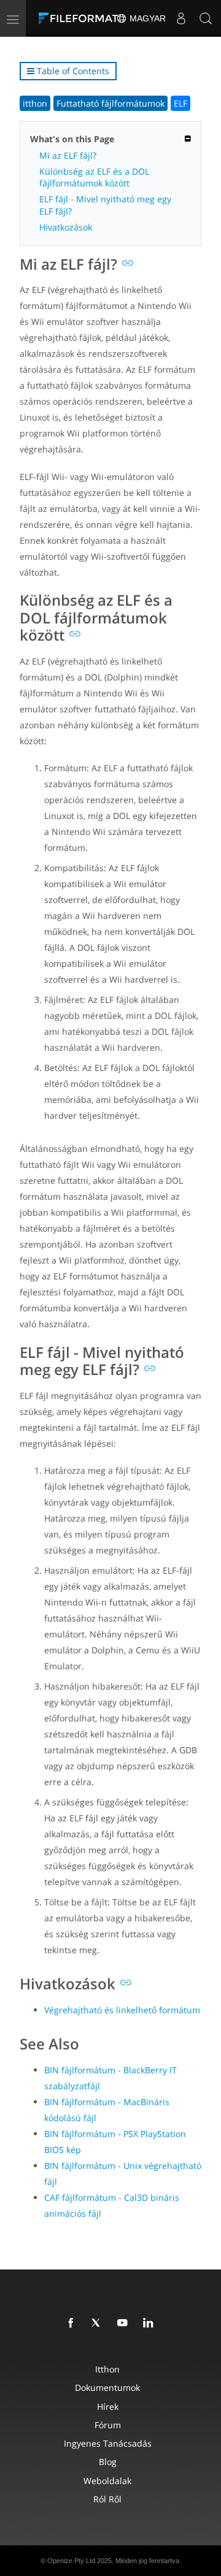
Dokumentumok (107, 2387)
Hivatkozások (66, 227)
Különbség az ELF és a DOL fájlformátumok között (94, 177)
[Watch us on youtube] (125, 2323)
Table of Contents (72, 71)
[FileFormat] (81, 18)
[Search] (206, 18)
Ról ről (107, 2499)
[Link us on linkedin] (150, 2323)
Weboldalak (107, 2481)
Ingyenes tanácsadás (108, 2443)
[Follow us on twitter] (99, 2323)
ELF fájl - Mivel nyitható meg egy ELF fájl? (105, 205)
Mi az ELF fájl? (68, 155)
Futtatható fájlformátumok (110, 103)
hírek (108, 2406)
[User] (181, 18)
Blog (108, 2462)
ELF (180, 103)
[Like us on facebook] (73, 2323)
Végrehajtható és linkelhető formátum (122, 2010)
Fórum (108, 2425)
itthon (35, 103)
